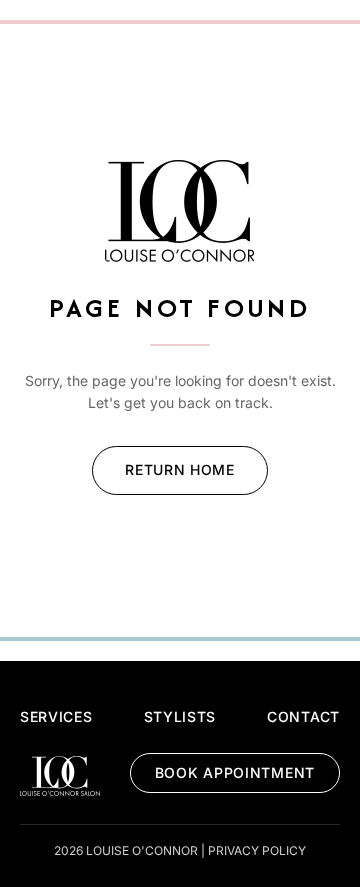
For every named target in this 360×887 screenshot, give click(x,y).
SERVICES (56, 716)
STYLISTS (180, 716)
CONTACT (303, 716)
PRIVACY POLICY (257, 850)
